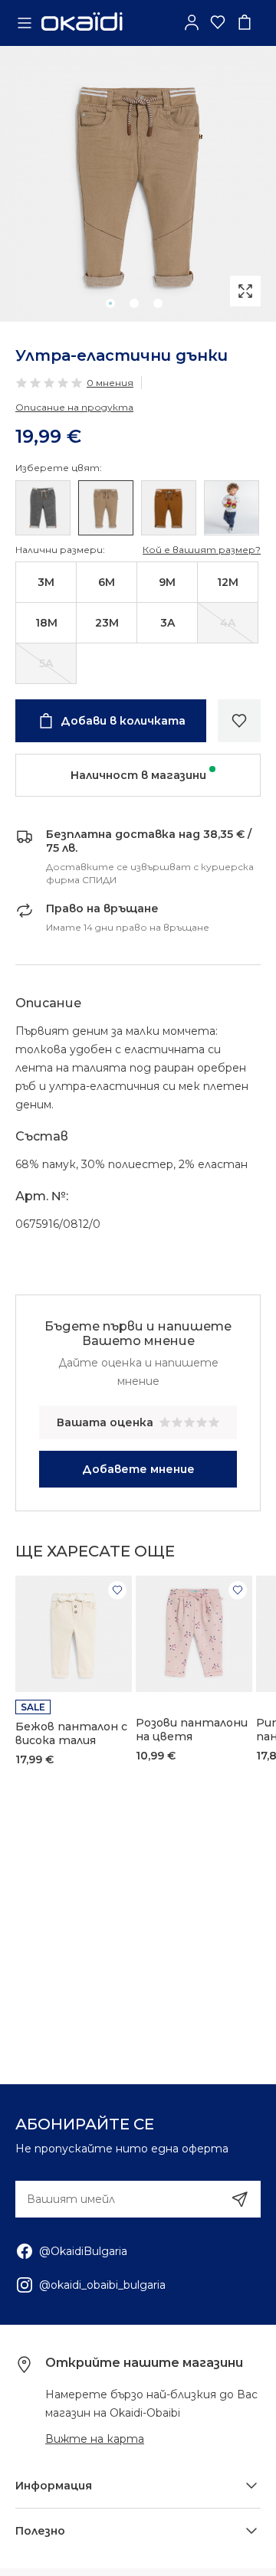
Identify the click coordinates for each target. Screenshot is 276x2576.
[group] (138, 184)
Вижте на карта (95, 2439)
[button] (110, 303)
